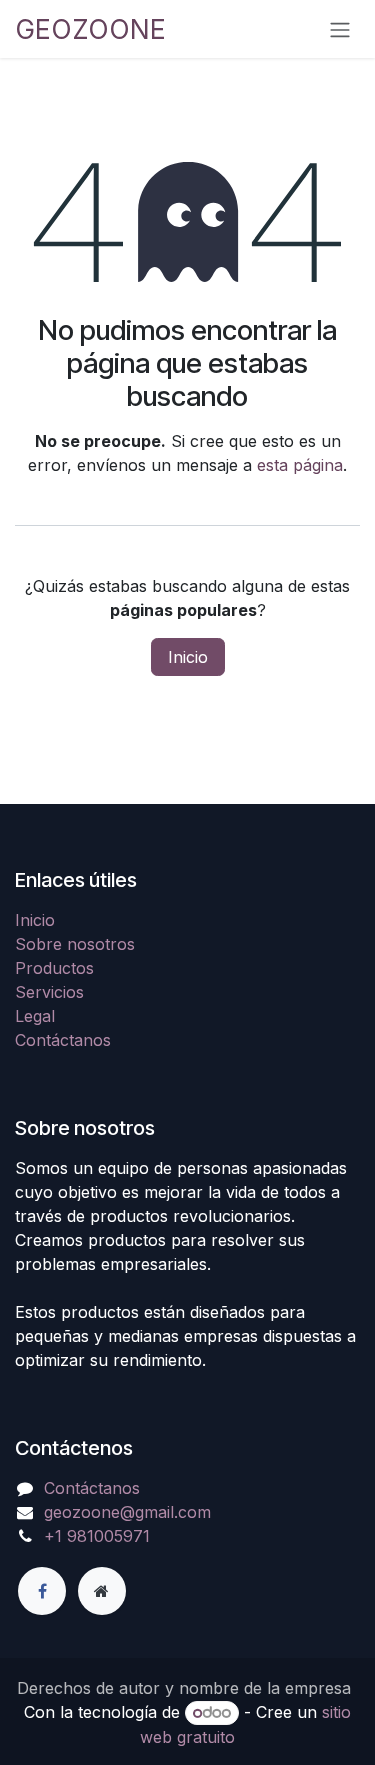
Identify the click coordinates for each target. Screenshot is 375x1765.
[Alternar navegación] (340, 29)
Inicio (188, 657)
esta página (300, 465)
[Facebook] (42, 1591)
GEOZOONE (90, 29)
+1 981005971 (97, 1536)
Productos (54, 968)
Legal (35, 1016)
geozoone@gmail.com (127, 1512)
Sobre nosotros (75, 944)
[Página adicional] (102, 1591)
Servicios (49, 992)
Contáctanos (63, 1040)
